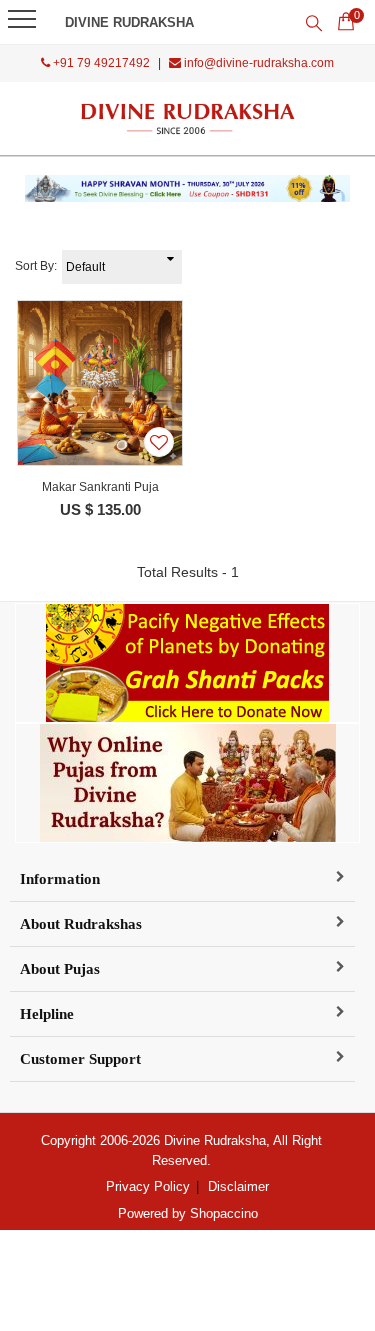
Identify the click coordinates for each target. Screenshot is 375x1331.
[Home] (188, 118)
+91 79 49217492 (100, 63)
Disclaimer (238, 1186)
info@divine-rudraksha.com (257, 63)
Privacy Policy (148, 1186)
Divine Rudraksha (129, 22)
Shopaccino (224, 1213)
